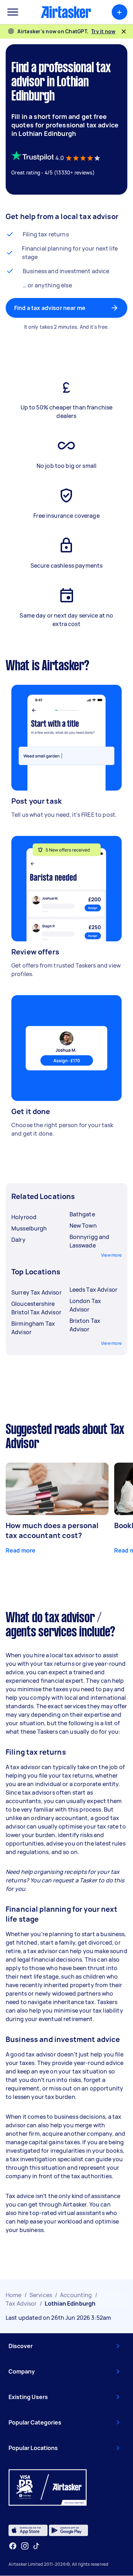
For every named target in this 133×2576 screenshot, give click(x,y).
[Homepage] (66, 12)
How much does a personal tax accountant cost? (52, 1530)
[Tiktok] (36, 2546)
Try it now (103, 31)
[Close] (124, 31)
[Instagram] (25, 2546)
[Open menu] (13, 12)
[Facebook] (13, 2546)
